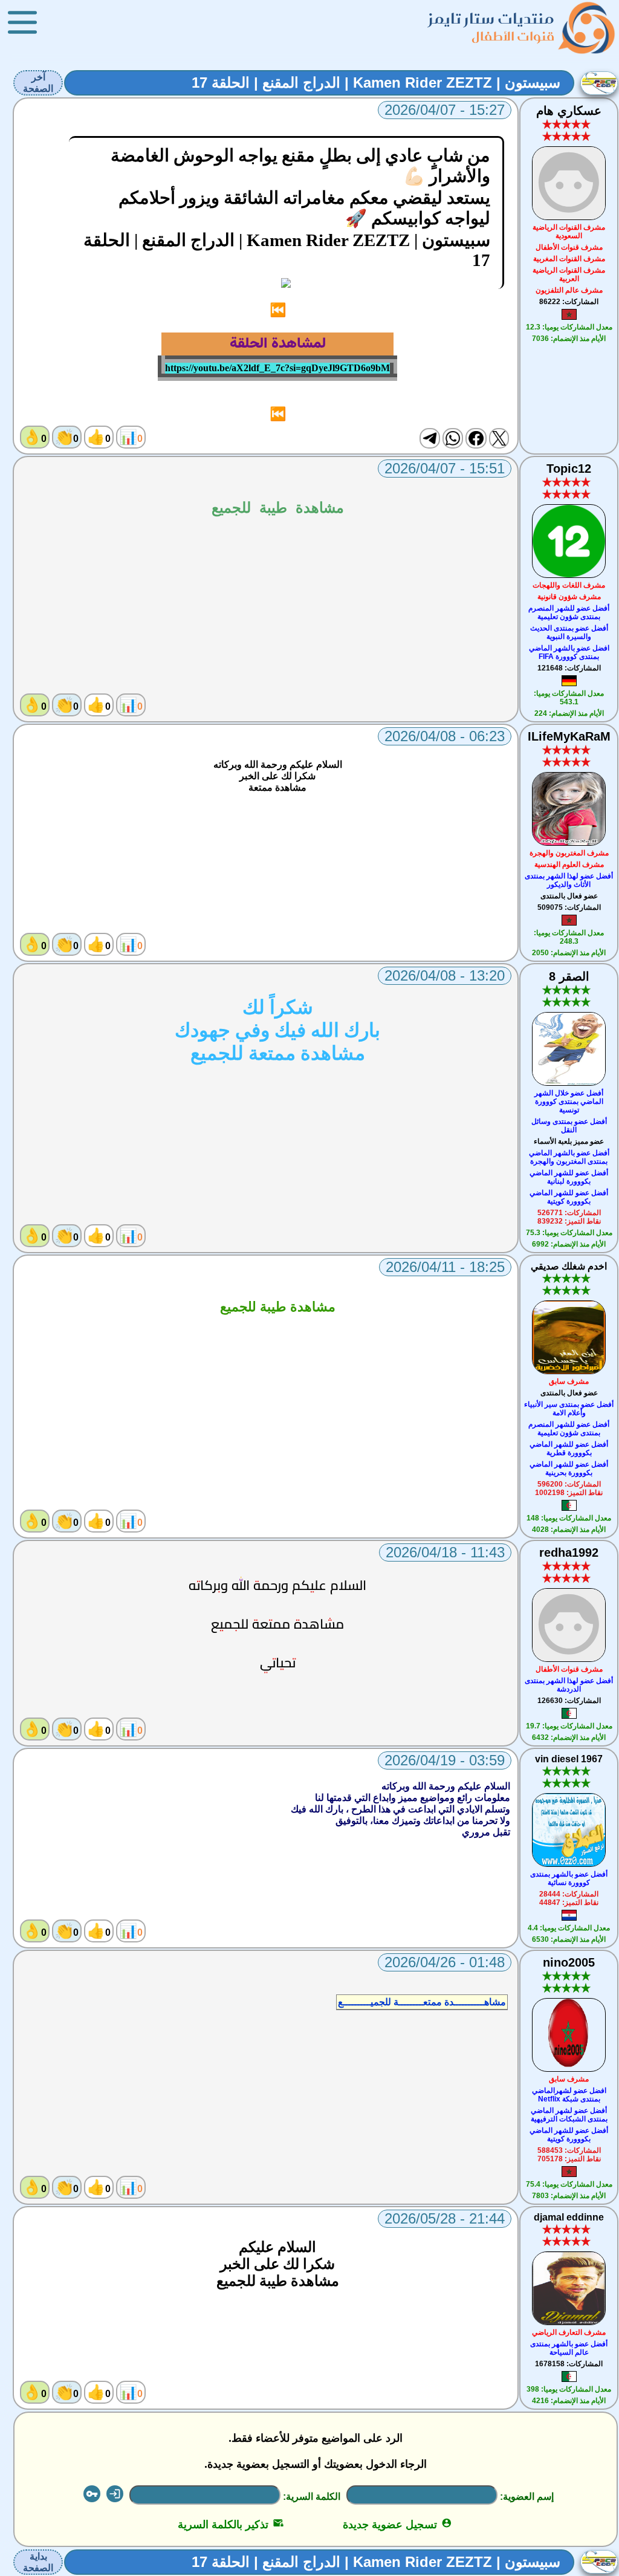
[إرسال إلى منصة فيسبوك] (476, 438)
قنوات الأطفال (513, 36)
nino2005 (569, 1962)
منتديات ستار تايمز (491, 18)
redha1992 (569, 1552)
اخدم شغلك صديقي (569, 1266)
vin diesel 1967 (569, 1759)
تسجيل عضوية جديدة (397, 2525)
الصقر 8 (569, 976)
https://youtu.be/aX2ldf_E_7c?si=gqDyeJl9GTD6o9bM (277, 368)
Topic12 (569, 469)
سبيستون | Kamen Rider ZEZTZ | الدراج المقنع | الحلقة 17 (376, 83)
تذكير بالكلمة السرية (231, 2525)
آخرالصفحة (38, 83)
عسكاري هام (569, 111)
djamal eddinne (569, 2217)
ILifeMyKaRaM (569, 736)
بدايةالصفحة (38, 2562)
